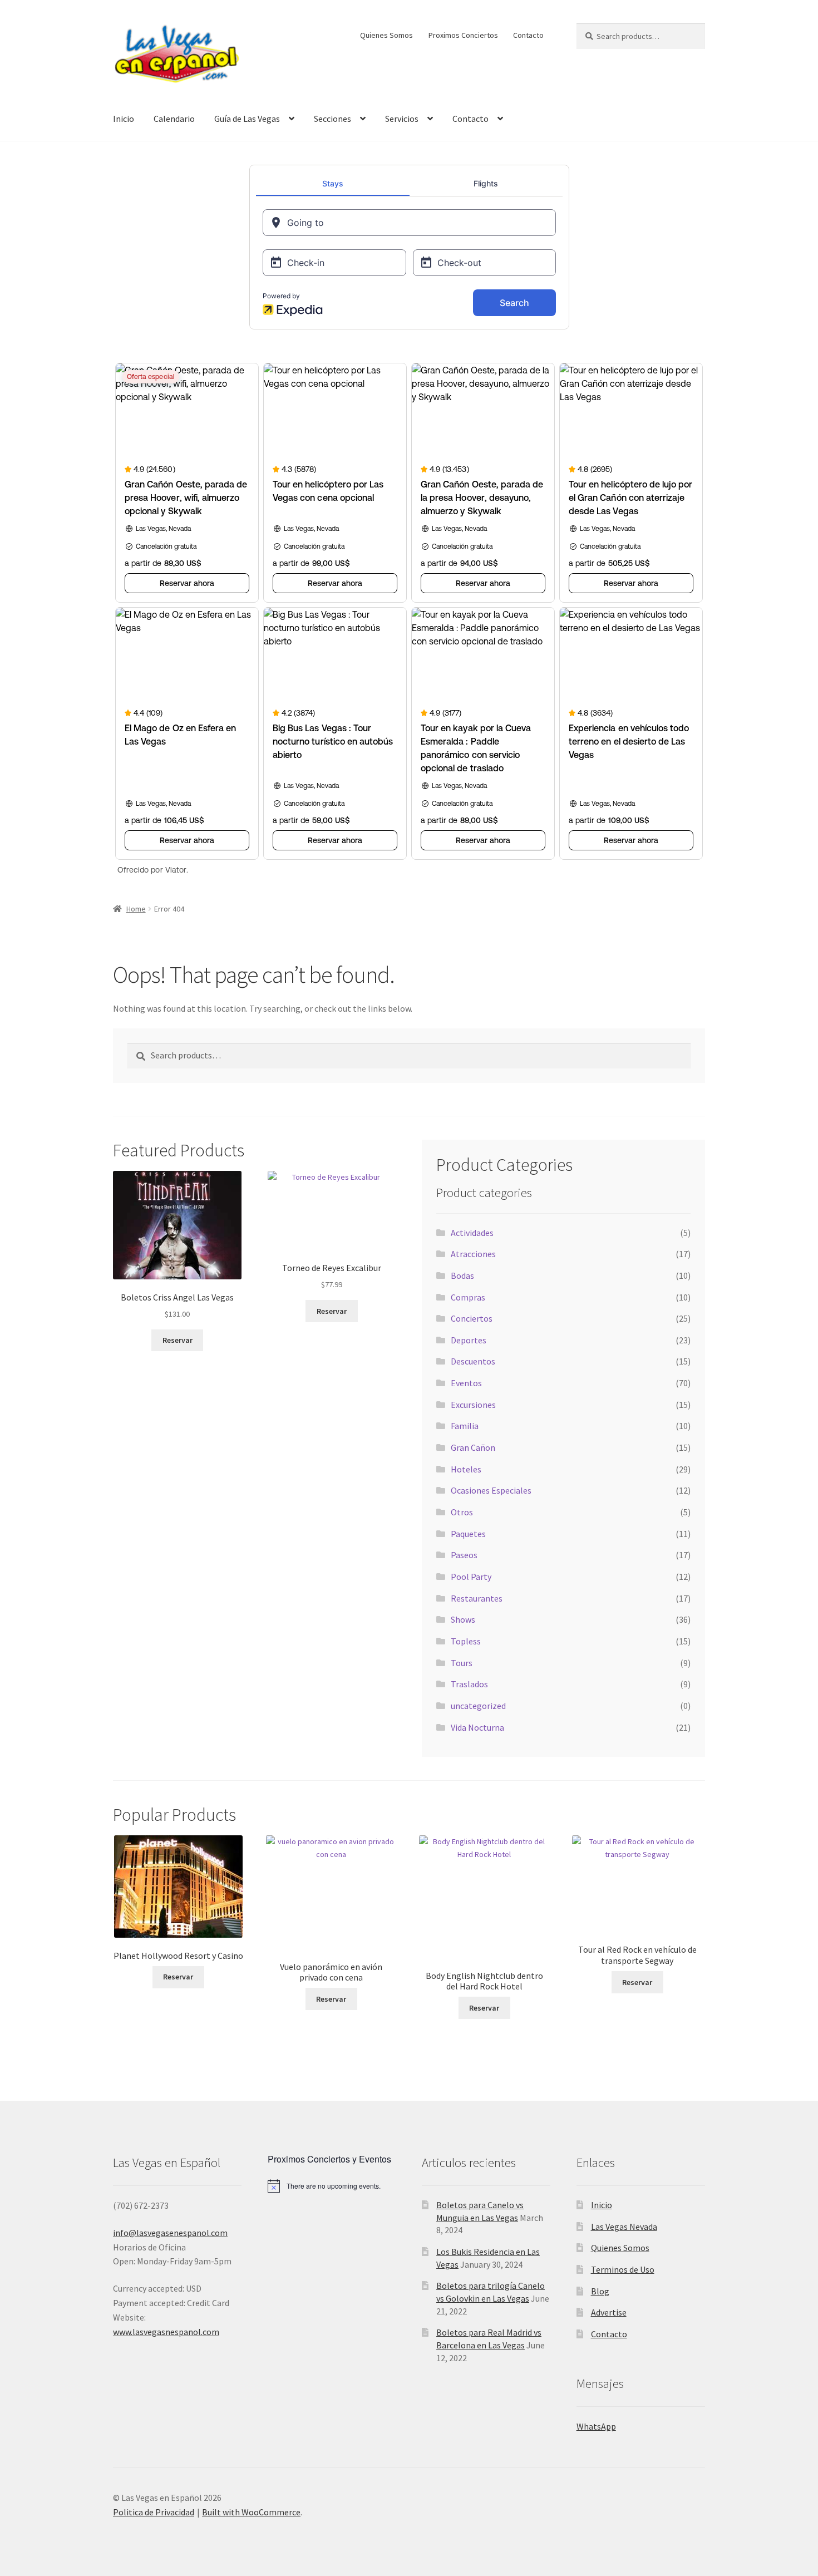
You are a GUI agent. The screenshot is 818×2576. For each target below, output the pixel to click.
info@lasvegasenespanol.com (170, 2233)
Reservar (178, 1340)
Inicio (124, 119)
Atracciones (473, 1254)
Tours (462, 1663)
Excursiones (473, 1405)
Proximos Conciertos (463, 35)
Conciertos (472, 1318)
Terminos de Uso (623, 2269)
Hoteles (466, 1469)
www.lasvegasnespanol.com (166, 2332)
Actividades (472, 1233)
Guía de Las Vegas (247, 119)
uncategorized (478, 1706)
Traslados (469, 1684)
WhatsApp (596, 2426)
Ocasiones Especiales (491, 1490)
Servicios (402, 119)
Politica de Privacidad (154, 2512)
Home (136, 909)
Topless (466, 1641)
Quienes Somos (386, 35)
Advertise (609, 2312)
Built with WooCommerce (251, 2512)
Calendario (174, 119)
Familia (465, 1426)
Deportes (469, 1340)
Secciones (332, 119)
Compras (468, 1297)
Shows (463, 1619)
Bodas (462, 1275)
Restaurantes (477, 1598)
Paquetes (468, 1534)
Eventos (466, 1383)
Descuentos (473, 1361)
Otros (462, 1512)
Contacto (528, 35)
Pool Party (471, 1577)
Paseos (464, 1555)
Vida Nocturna (477, 1727)
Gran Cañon (473, 1447)
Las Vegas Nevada (624, 2227)
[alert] (332, 2186)
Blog (600, 2291)
